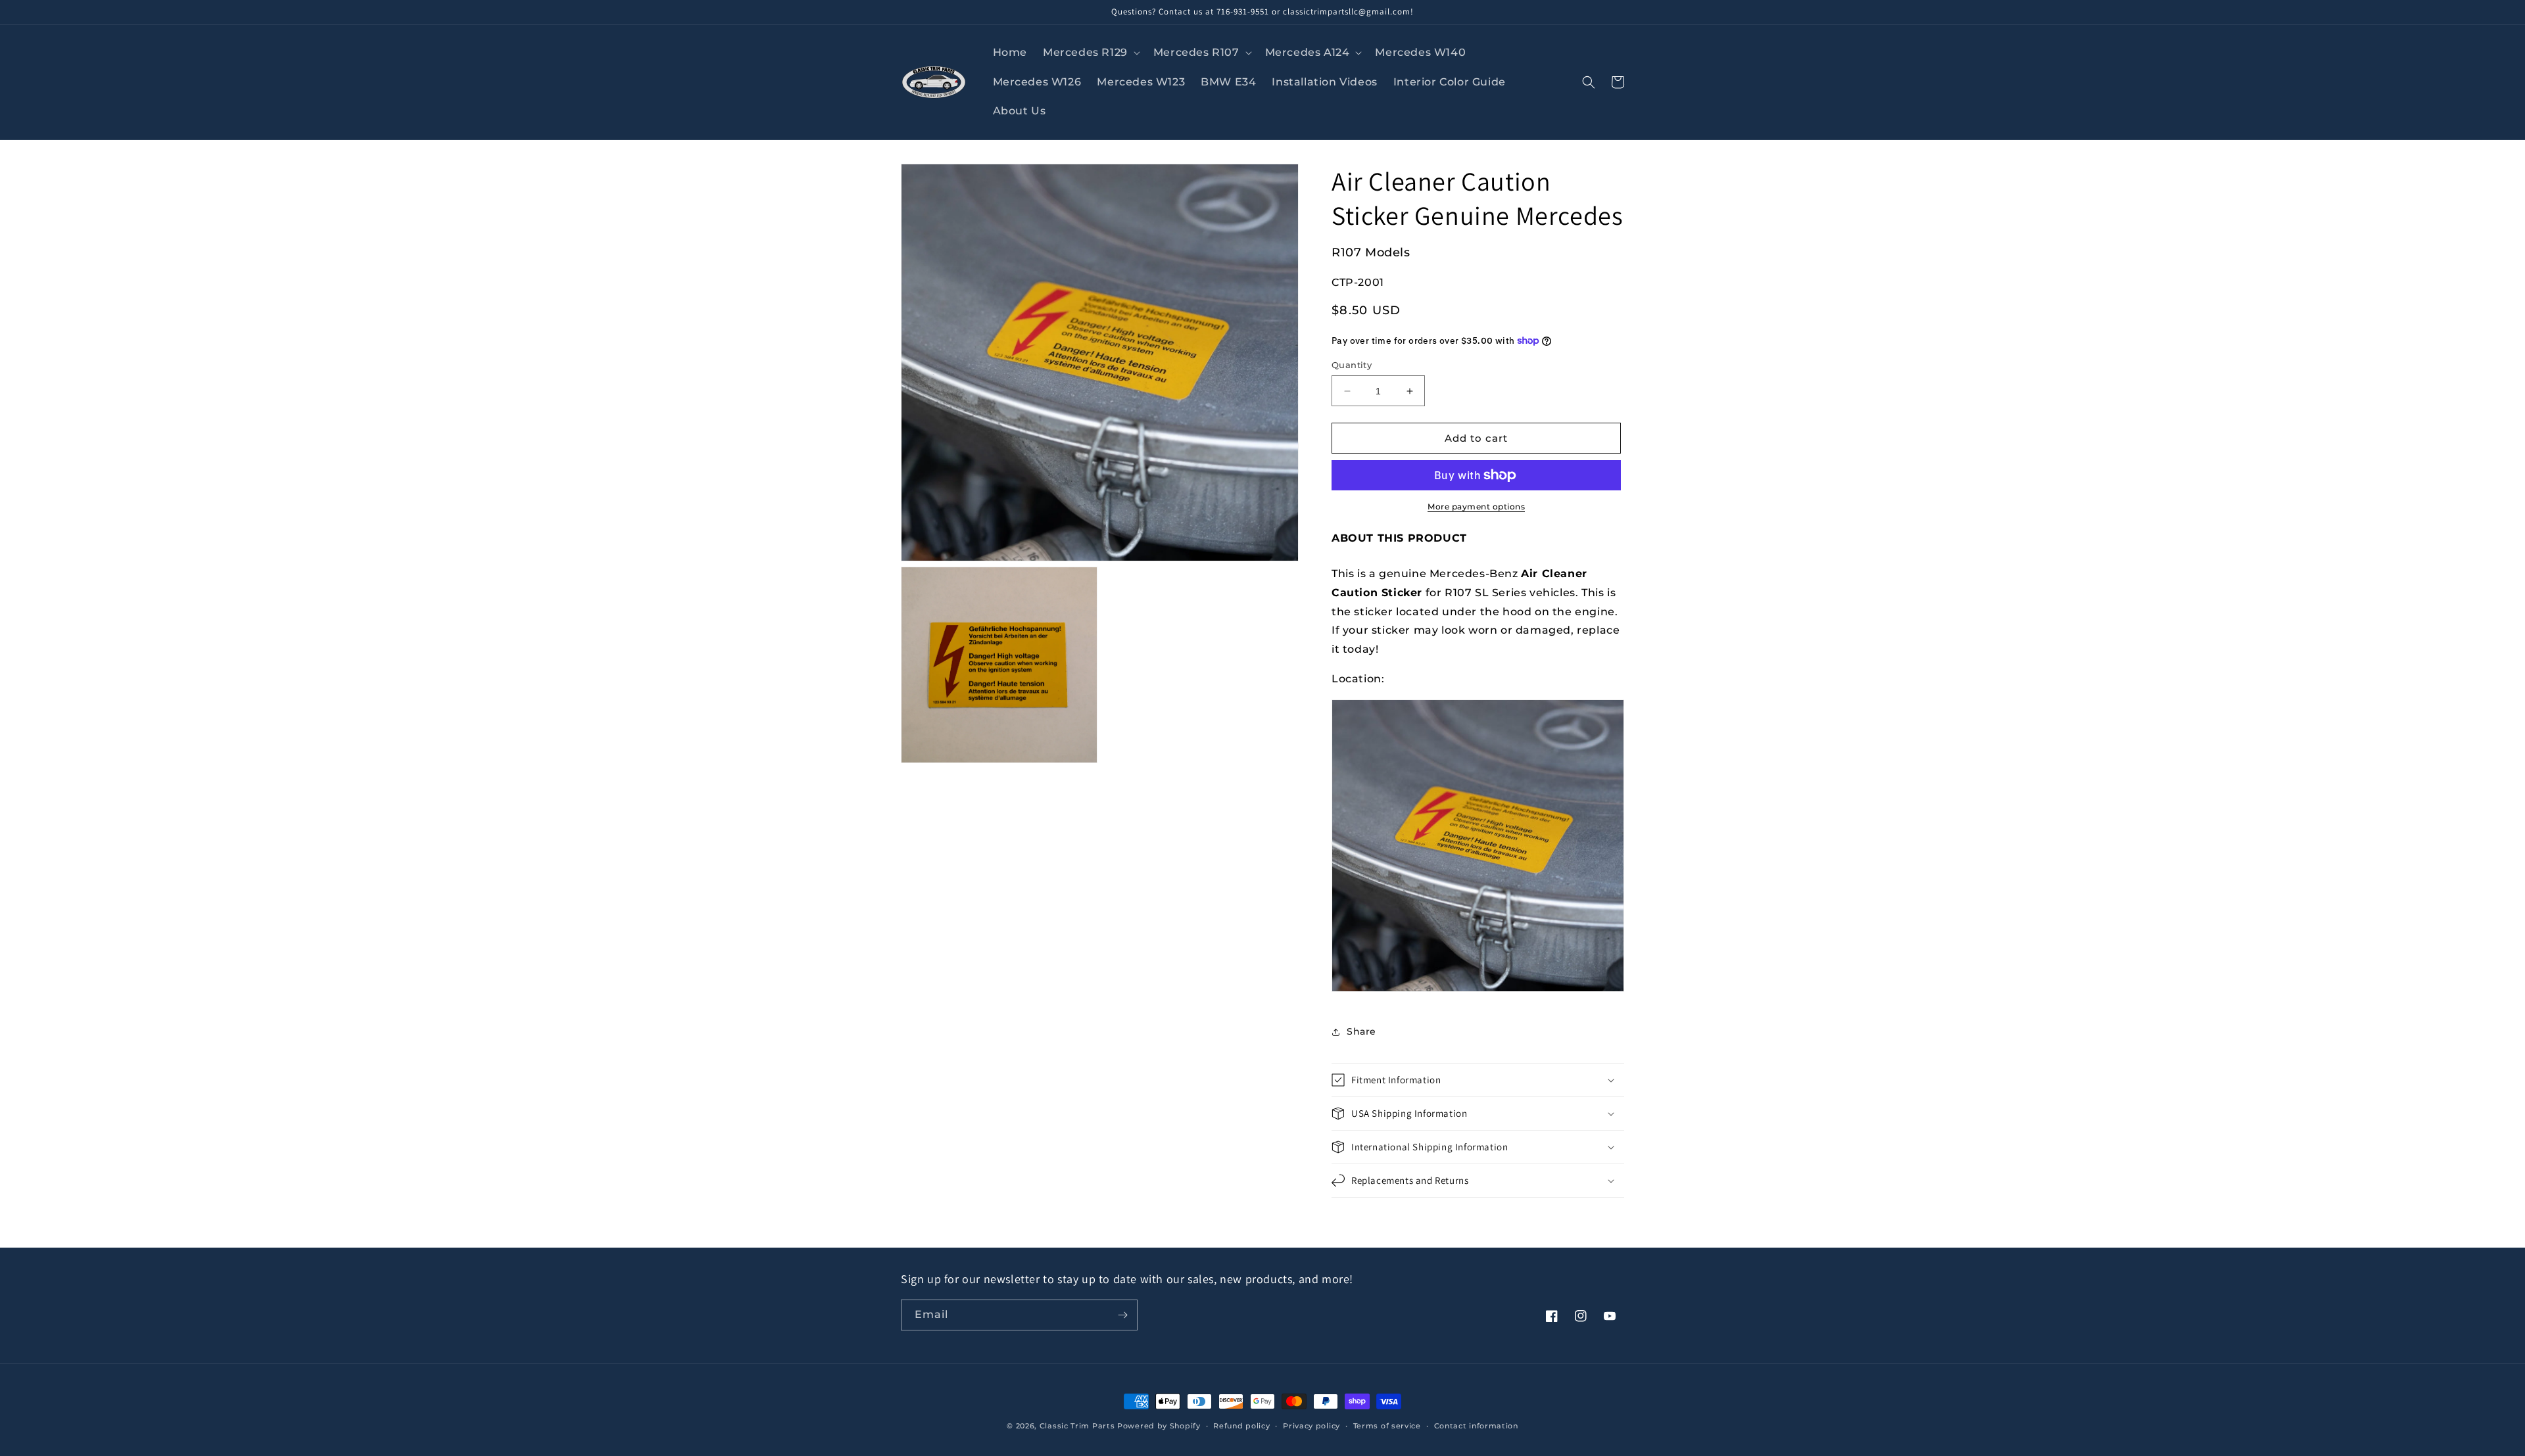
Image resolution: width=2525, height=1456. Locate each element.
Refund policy (1241, 1426)
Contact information (1476, 1426)
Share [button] (1361, 1031)
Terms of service (1387, 1426)
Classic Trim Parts (1077, 1426)
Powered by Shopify (1159, 1426)
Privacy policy (1311, 1426)
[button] (1090, 53)
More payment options (1476, 506)
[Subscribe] (1122, 1315)
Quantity (1352, 365)
